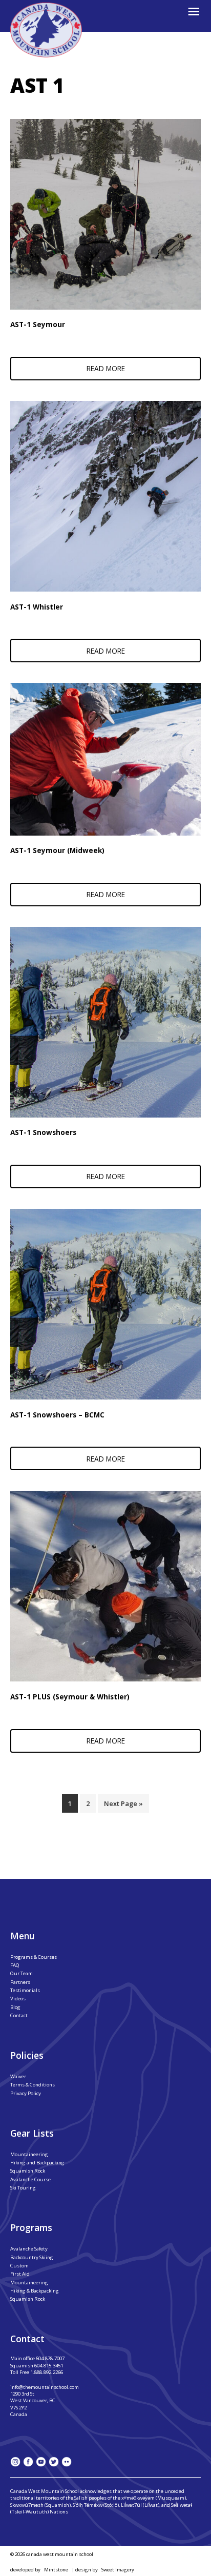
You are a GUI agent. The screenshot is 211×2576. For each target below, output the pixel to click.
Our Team (22, 1973)
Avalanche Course (30, 2179)
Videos (18, 1999)
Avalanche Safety (29, 2249)
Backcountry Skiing (32, 2257)
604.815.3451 (49, 2366)
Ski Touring (23, 2188)
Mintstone (56, 2570)
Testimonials (25, 1990)
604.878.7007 (50, 2358)
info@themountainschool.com (45, 2387)
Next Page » (123, 1803)
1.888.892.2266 (47, 2372)
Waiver (18, 2076)
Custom (19, 2266)
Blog (15, 2007)
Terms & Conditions (33, 2085)
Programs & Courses (34, 1957)
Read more (106, 368)
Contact (19, 2015)
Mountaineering (29, 2154)
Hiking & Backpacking (35, 2291)
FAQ (15, 1965)
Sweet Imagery (118, 2570)
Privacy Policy (26, 2093)
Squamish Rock (28, 2171)
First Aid (20, 2274)
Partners (20, 1982)
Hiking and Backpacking (37, 2163)
